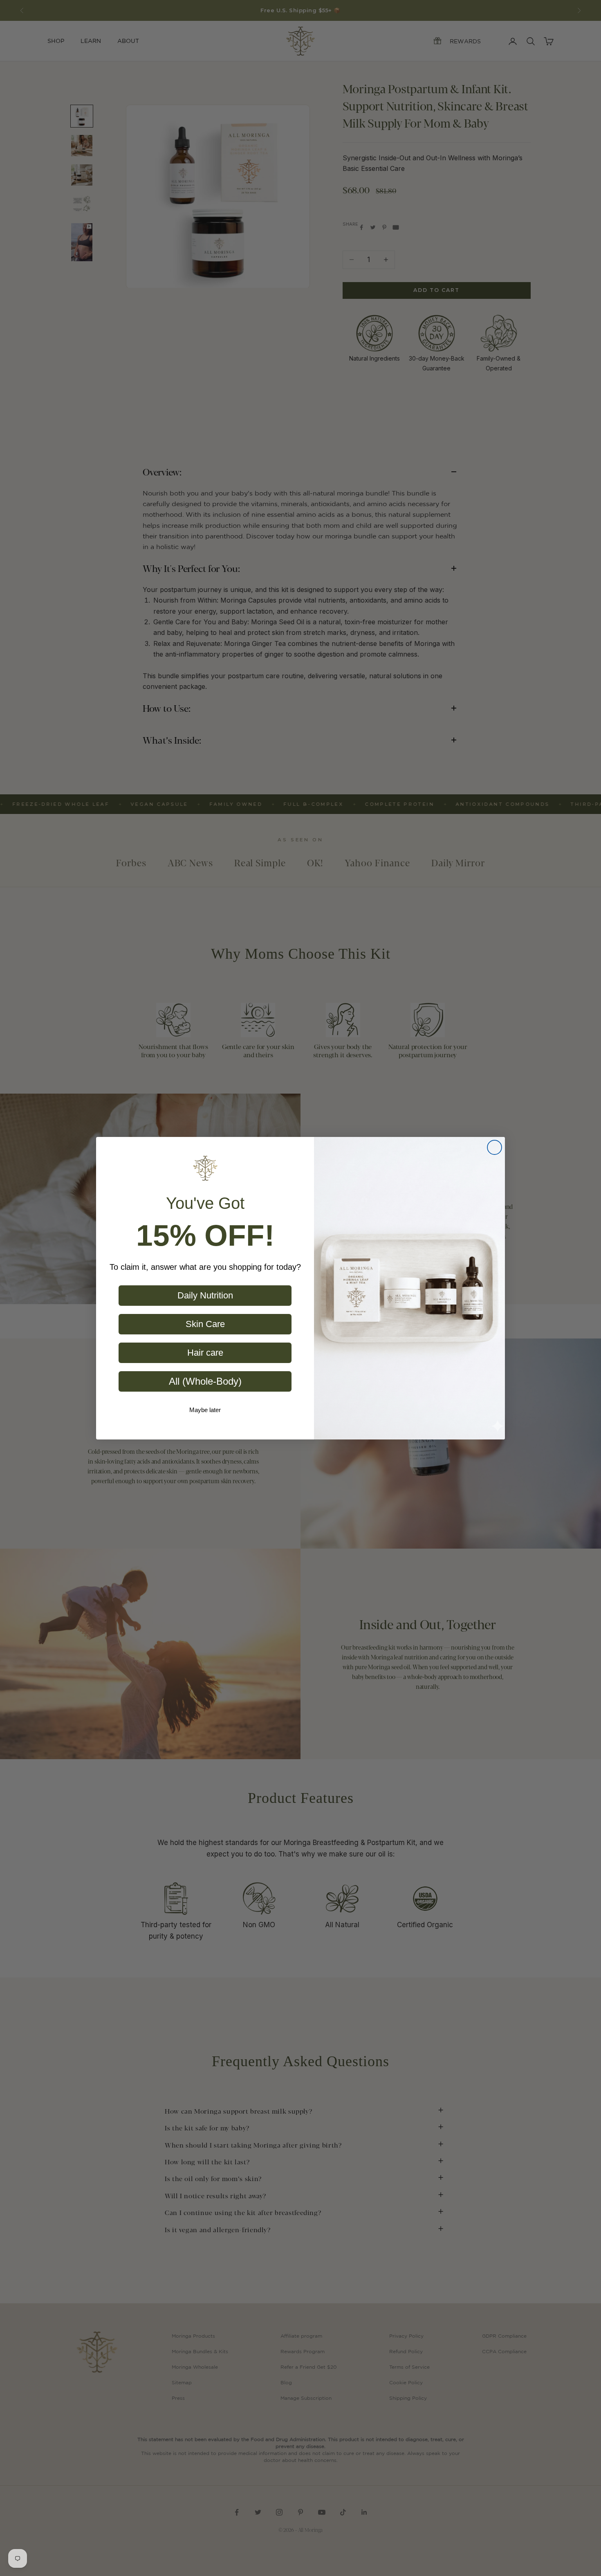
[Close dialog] (494, 1147)
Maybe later (205, 1410)
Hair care (205, 1353)
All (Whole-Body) (205, 1381)
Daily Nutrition (205, 1295)
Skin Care (205, 1324)
